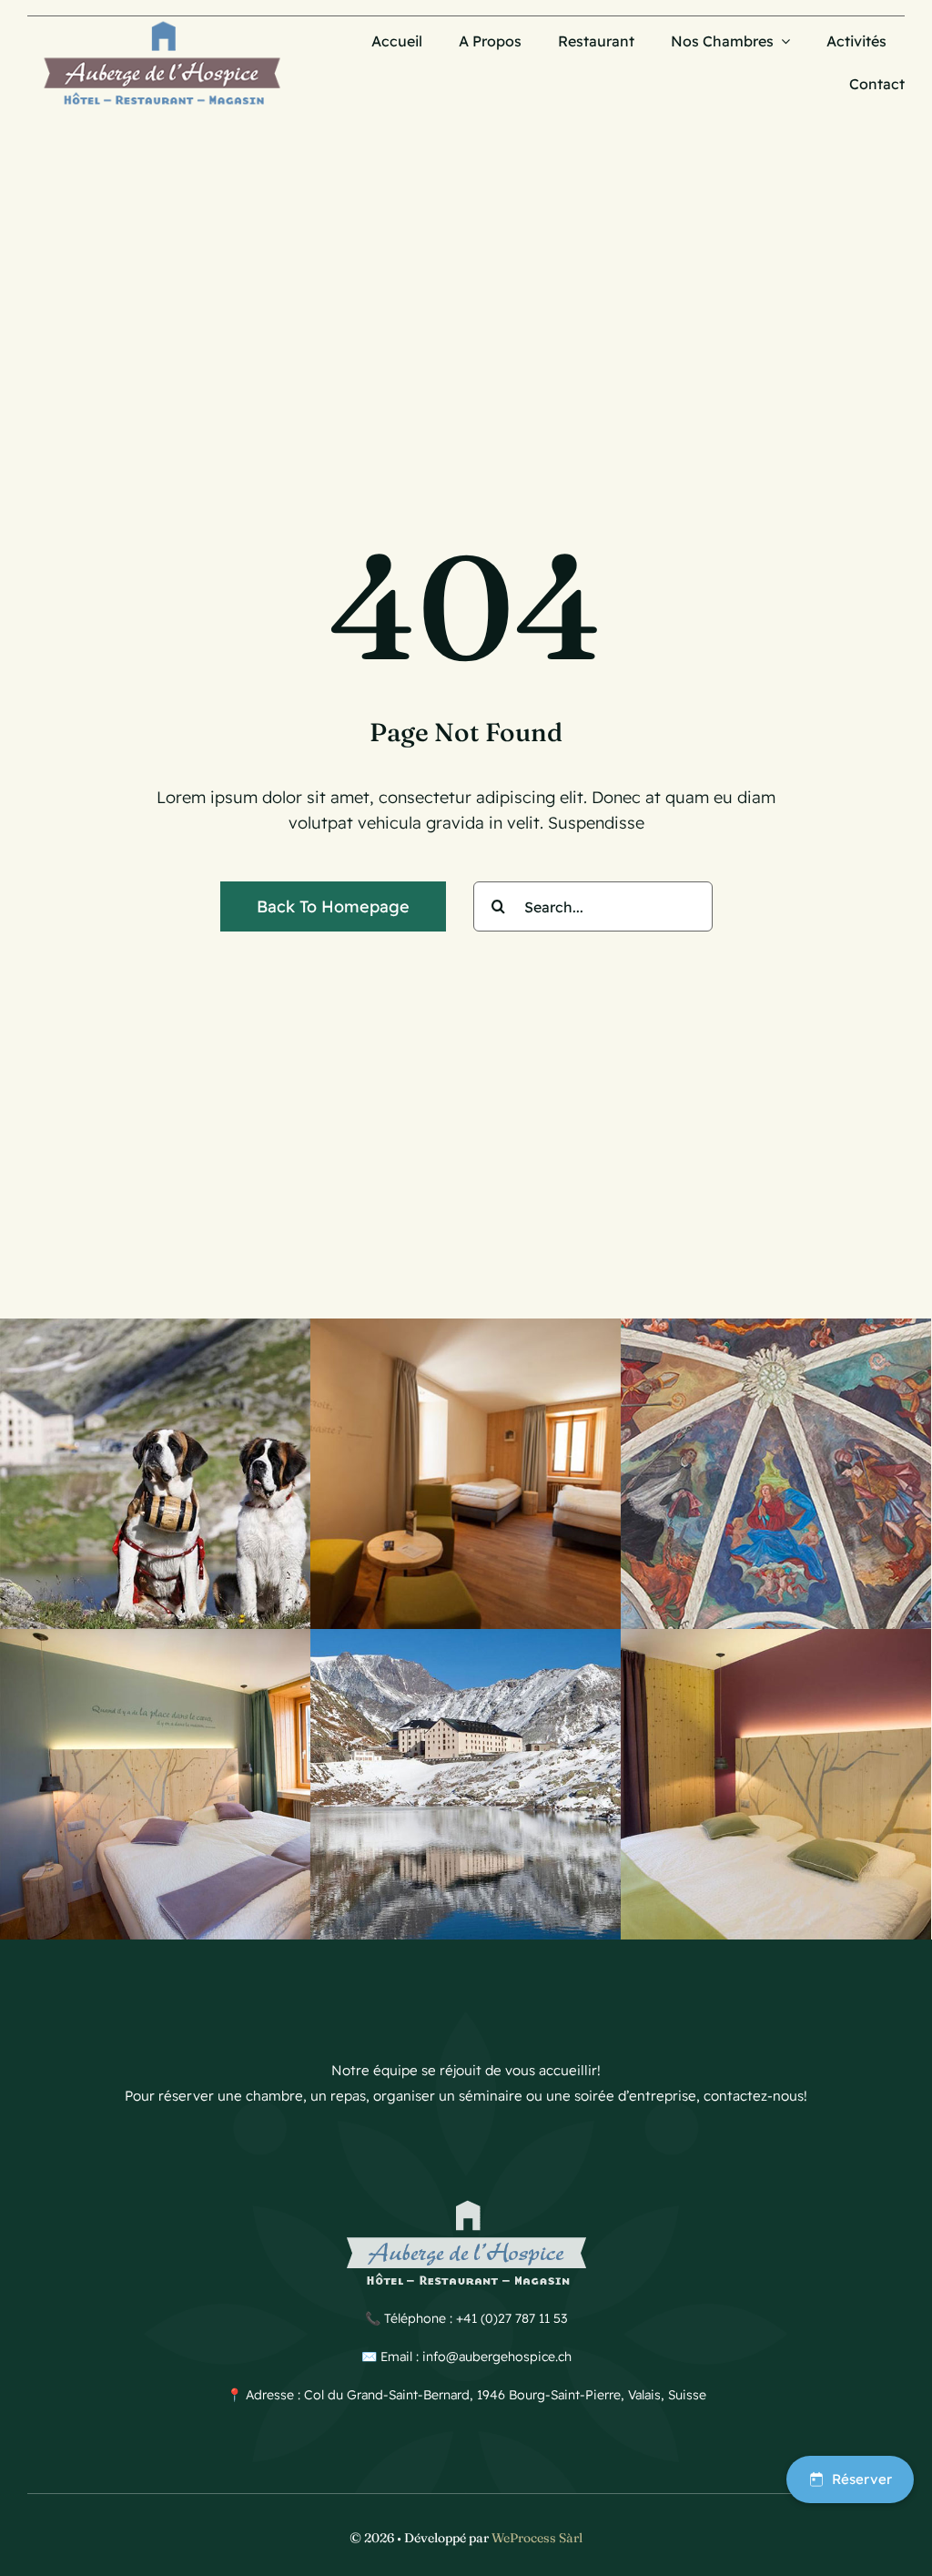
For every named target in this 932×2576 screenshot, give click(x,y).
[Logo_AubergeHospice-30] (162, 24)
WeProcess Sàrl (537, 2538)
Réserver (862, 2479)
